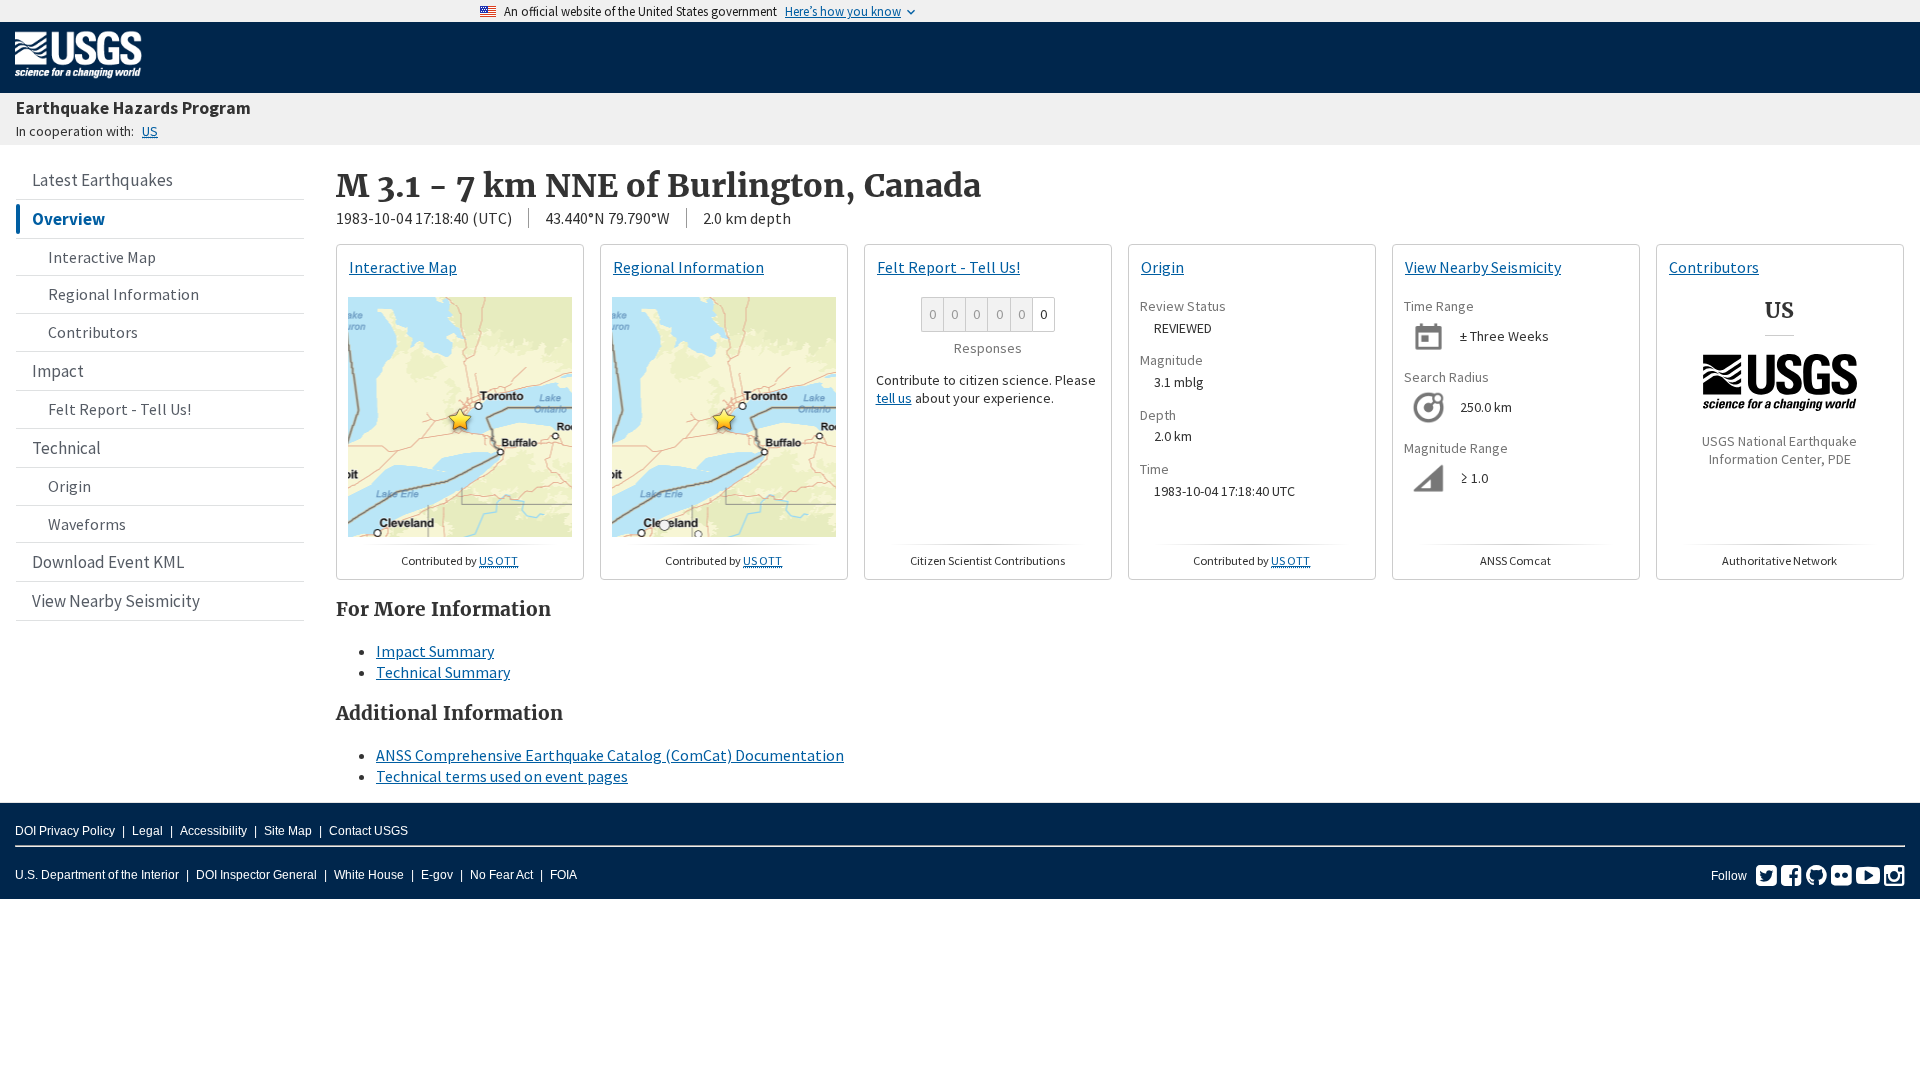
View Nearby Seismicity (116, 601)
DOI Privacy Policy (65, 831)
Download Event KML (108, 562)
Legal (147, 831)
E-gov (437, 875)
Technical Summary (443, 672)
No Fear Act (501, 875)
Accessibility (213, 831)
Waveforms (87, 524)
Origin (69, 486)
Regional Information (123, 294)
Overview (68, 219)
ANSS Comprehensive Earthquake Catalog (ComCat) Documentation (610, 755)
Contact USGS (368, 831)
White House (369, 875)
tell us (894, 398)
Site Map (288, 831)
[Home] (78, 82)
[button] (460, 419)
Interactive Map (102, 257)
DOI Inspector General (256, 875)
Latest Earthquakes (102, 180)
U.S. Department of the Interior (97, 875)
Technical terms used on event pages (502, 776)
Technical (66, 448)
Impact (58, 371)
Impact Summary (435, 651)
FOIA (563, 875)
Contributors (93, 332)
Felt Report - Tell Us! (119, 409)
